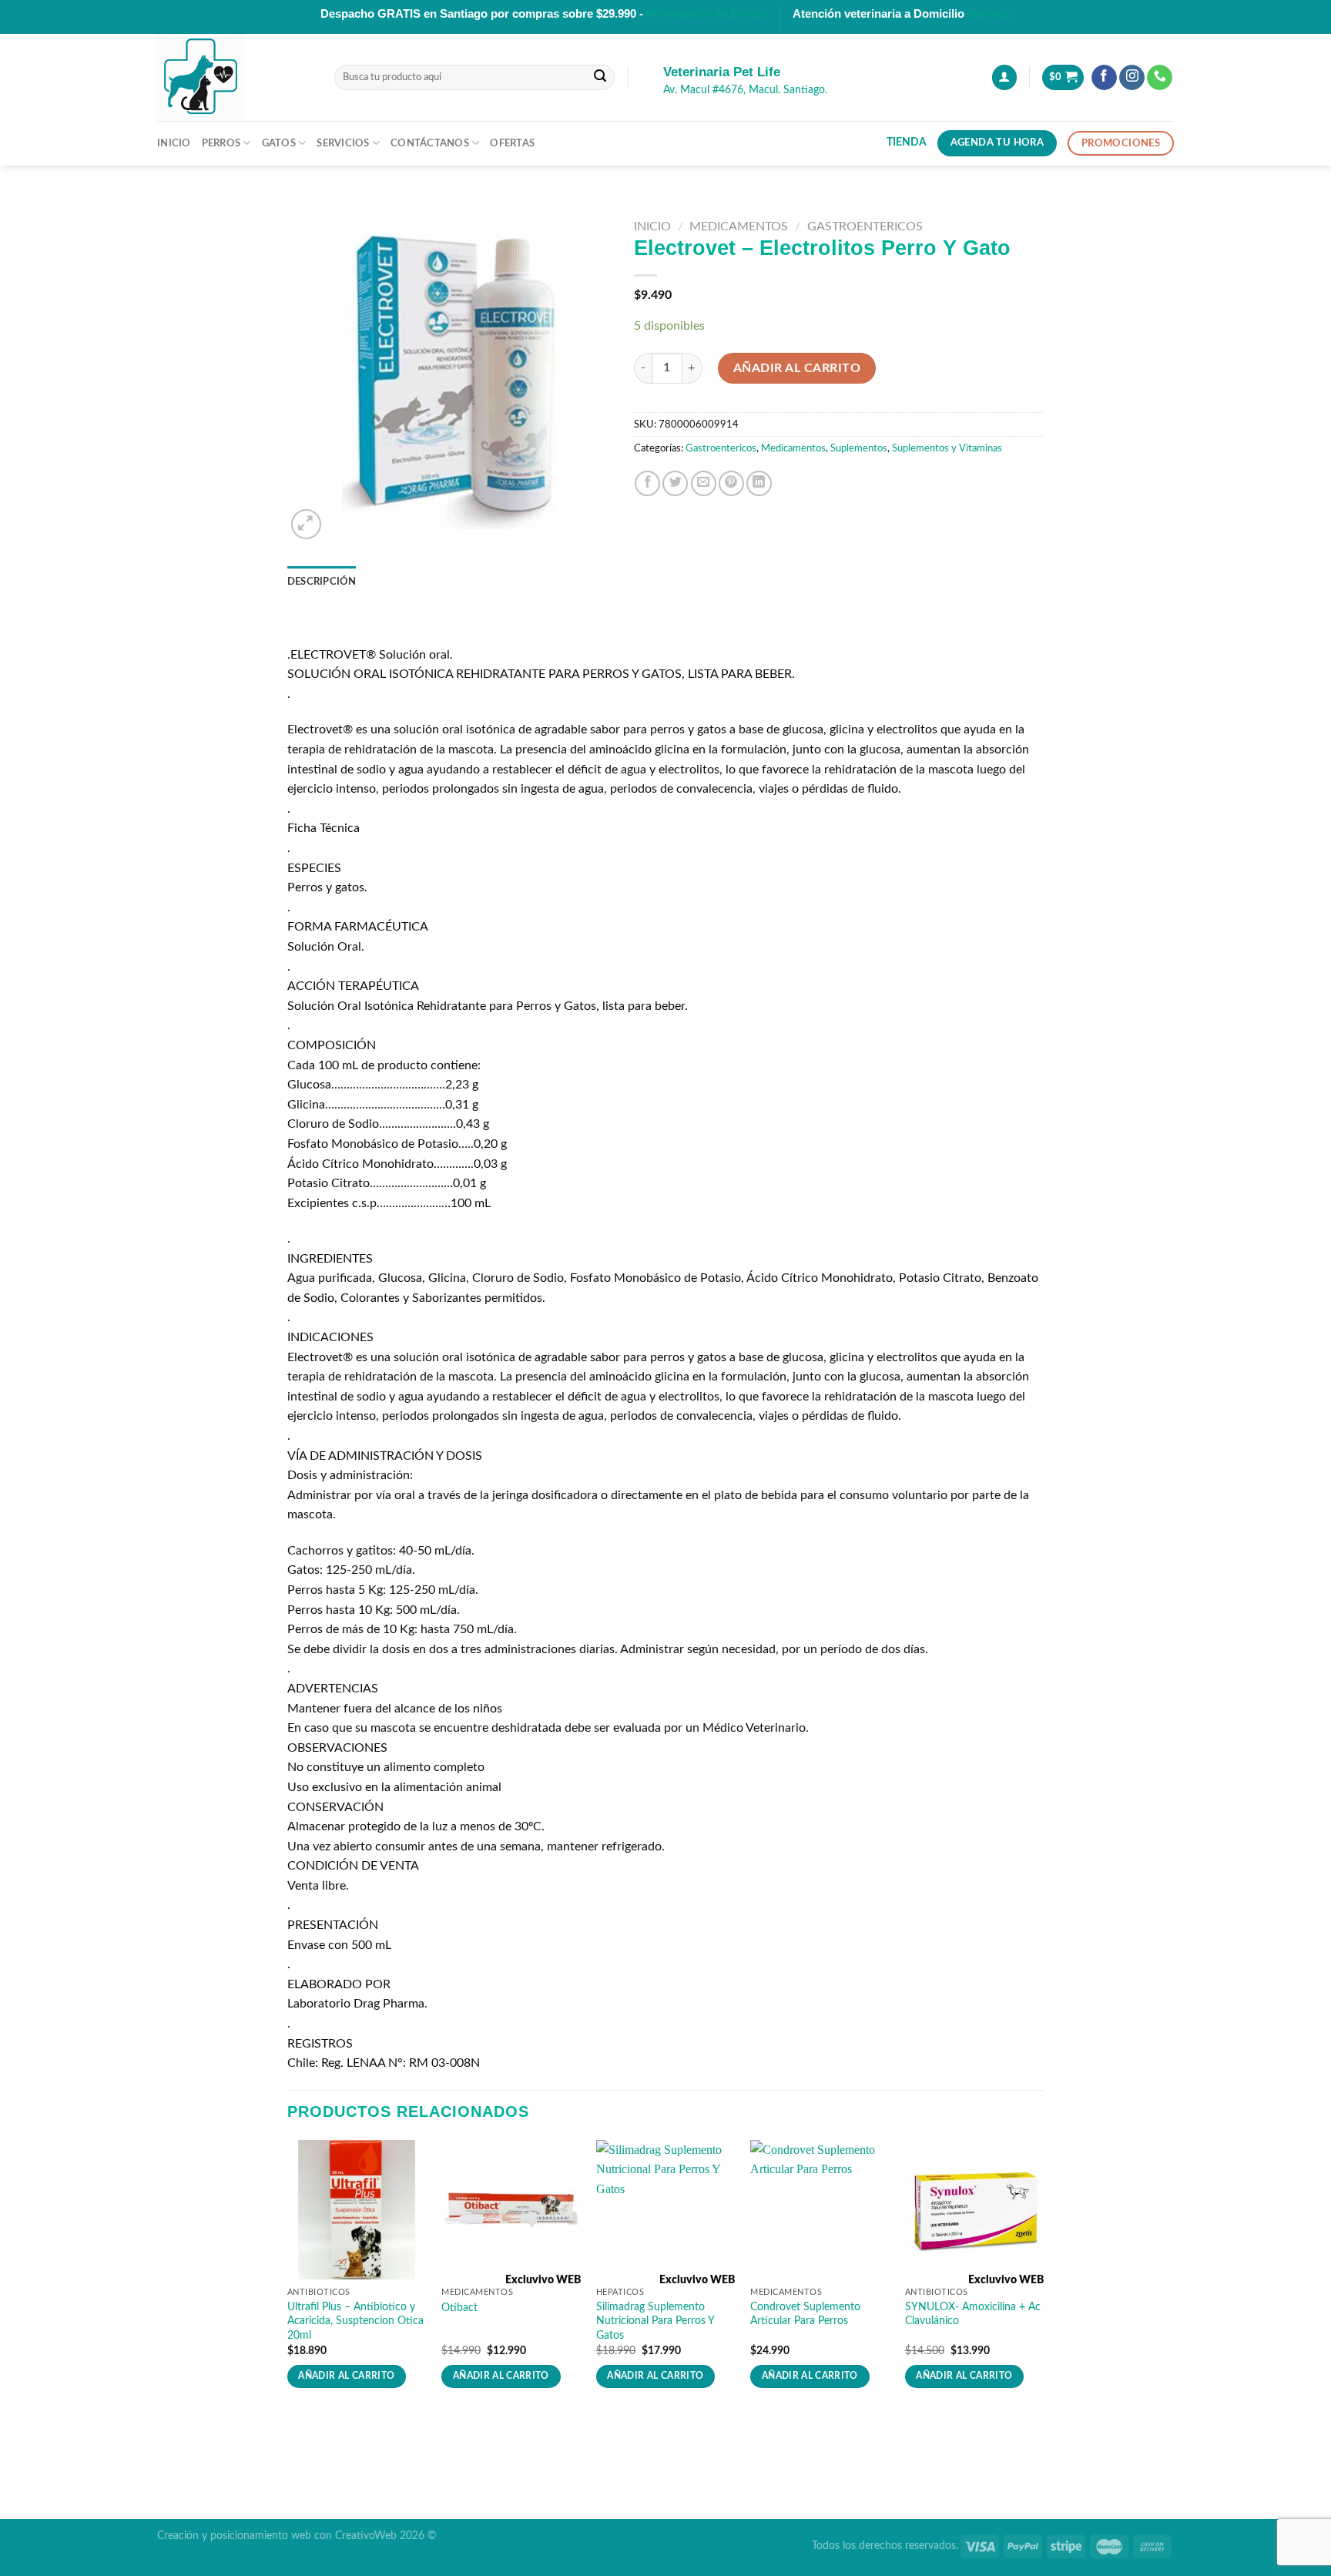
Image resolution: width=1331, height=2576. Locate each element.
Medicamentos (739, 226)
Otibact (459, 2308)
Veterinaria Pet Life (722, 72)
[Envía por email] (704, 483)
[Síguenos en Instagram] (1132, 78)
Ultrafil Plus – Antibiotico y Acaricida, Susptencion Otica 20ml (355, 2321)
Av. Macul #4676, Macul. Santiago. (745, 90)
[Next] (1043, 2278)
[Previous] (288, 2278)
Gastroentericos (865, 226)
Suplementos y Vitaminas (947, 448)
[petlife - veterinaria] (234, 77)
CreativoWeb (366, 2536)
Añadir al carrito (797, 368)
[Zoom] (306, 524)
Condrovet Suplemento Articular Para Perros (805, 2314)
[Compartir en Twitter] (675, 483)
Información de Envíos (707, 13)
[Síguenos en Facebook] (1104, 78)
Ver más (989, 13)
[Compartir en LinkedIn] (759, 483)
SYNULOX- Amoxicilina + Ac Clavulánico (973, 2314)
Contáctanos (430, 143)
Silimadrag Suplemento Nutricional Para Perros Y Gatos (655, 2321)
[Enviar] (600, 78)
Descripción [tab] (322, 582)
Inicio (174, 143)
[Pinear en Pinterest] (731, 483)
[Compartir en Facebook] (647, 483)
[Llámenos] (1160, 78)
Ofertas (512, 143)
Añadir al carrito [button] (346, 2376)
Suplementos (859, 448)
